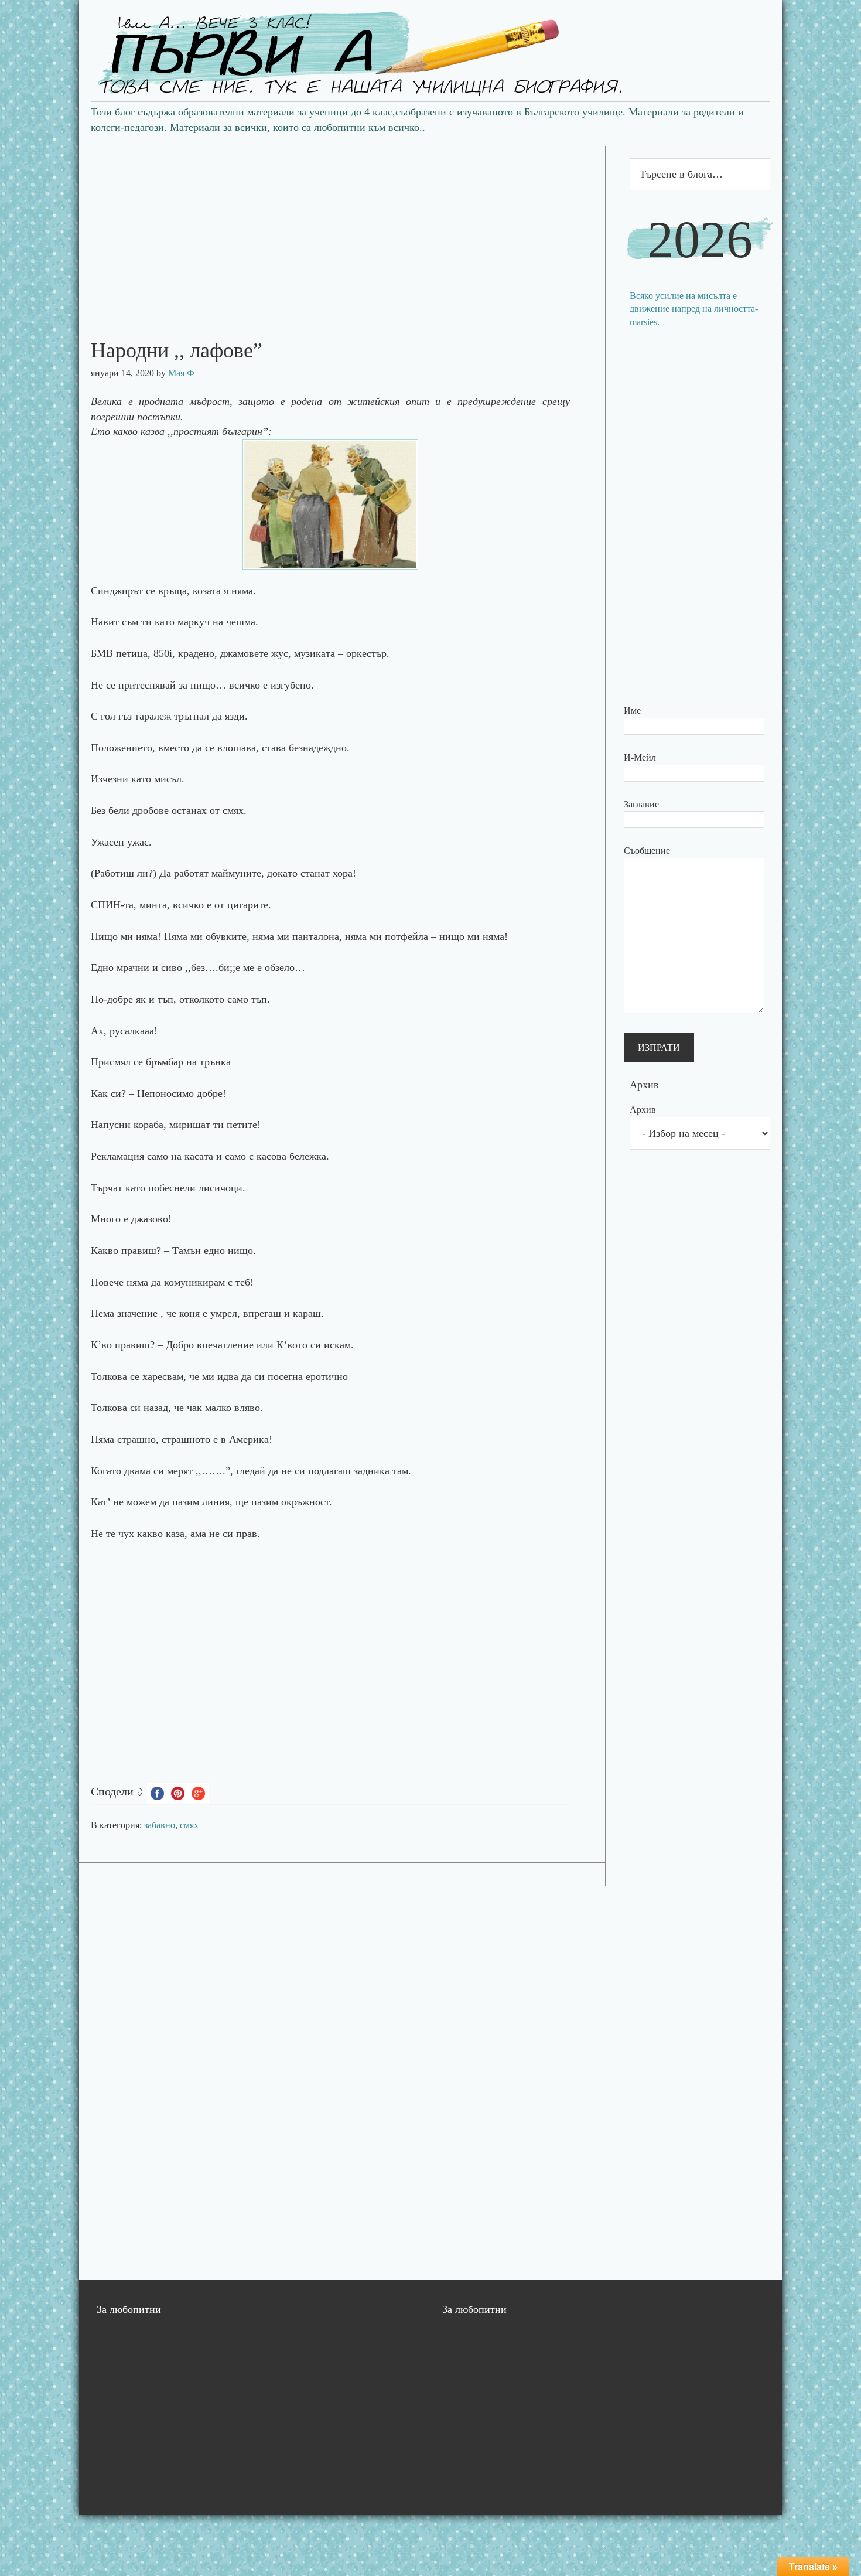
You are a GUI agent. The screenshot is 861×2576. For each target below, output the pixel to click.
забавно (160, 1825)
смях (189, 1825)
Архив (643, 1110)
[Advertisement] (342, 229)
